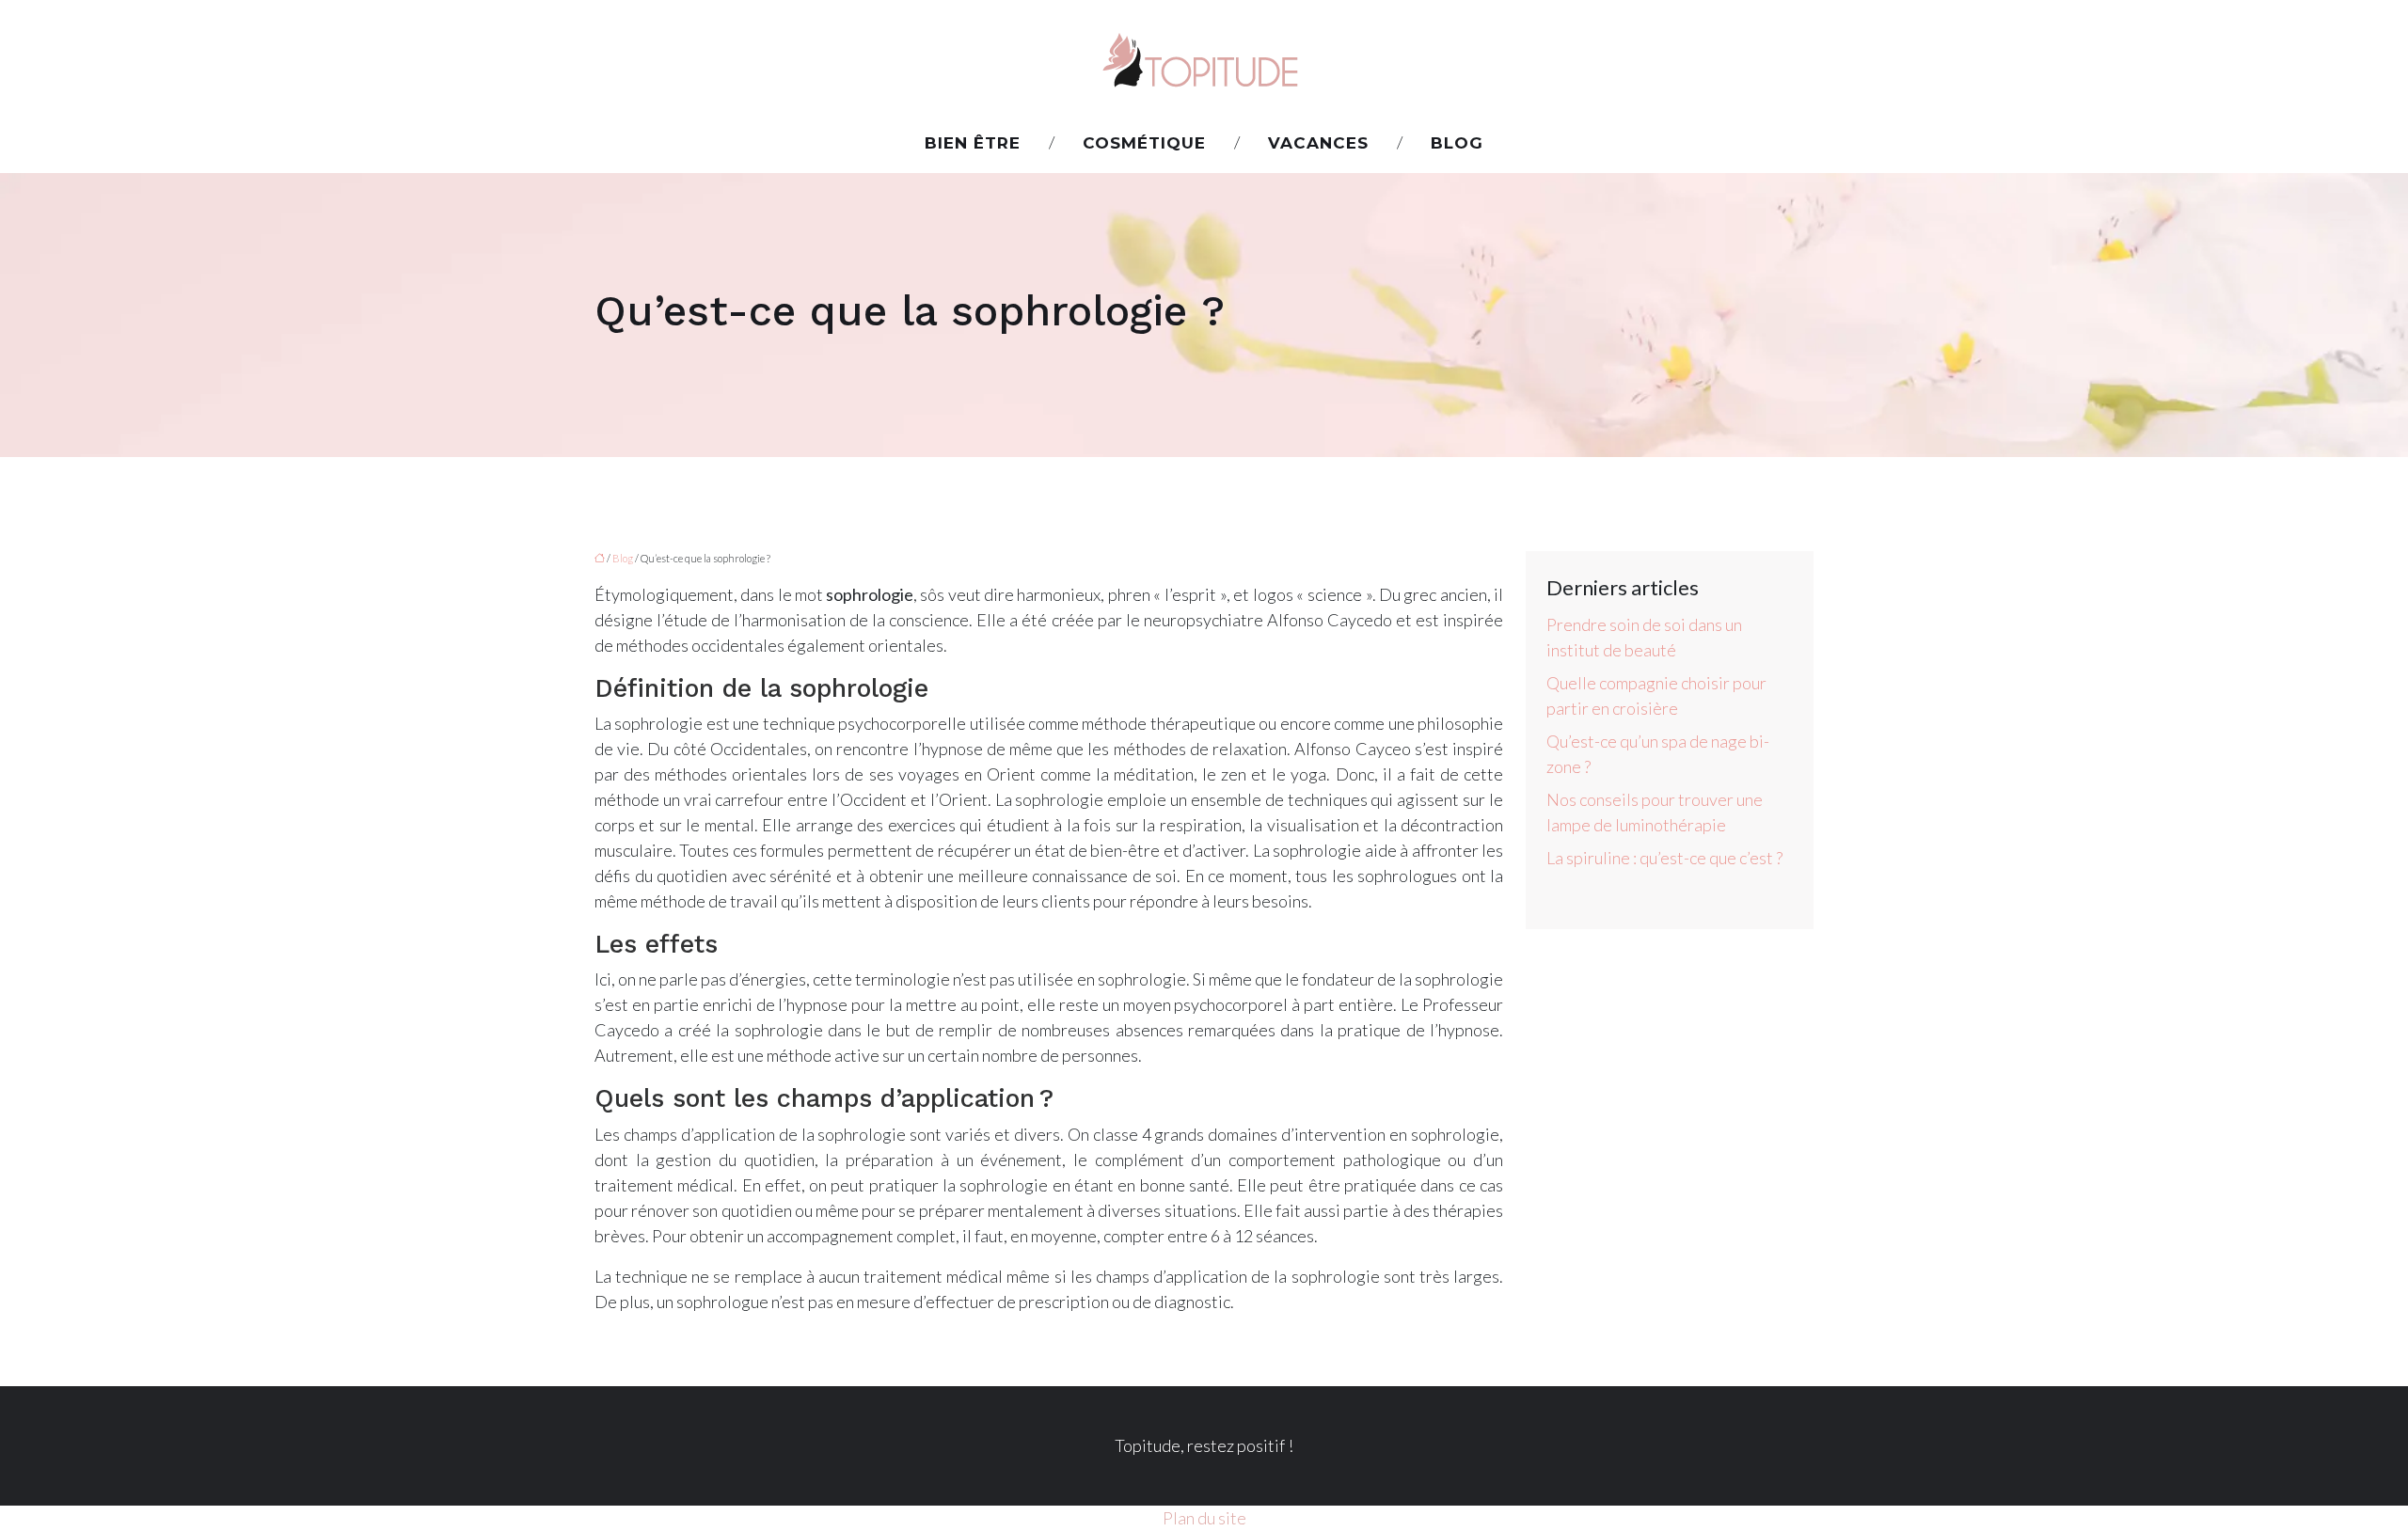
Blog (1457, 143)
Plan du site (1204, 1518)
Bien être (973, 143)
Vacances (1318, 143)
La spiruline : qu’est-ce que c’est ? (1664, 858)
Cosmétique (1144, 143)
